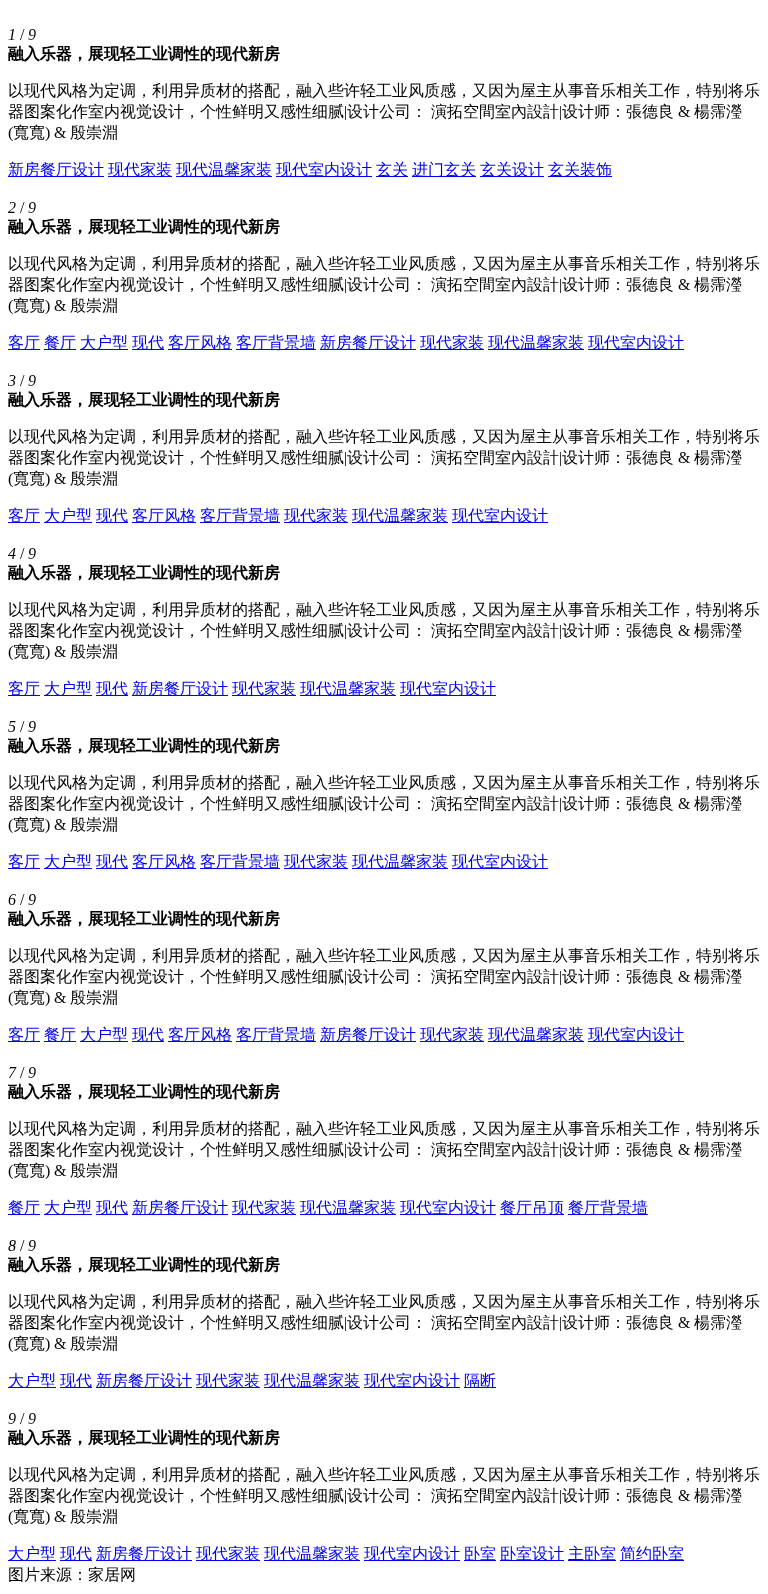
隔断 (480, 1380)
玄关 (392, 169)
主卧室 (592, 1553)
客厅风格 (200, 342)
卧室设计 (532, 1553)
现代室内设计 (324, 169)
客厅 (24, 342)
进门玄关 (444, 169)
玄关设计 (512, 169)
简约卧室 (652, 1553)
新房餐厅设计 (56, 169)
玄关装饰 (580, 169)
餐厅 (60, 342)
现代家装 (140, 169)
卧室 (480, 1553)
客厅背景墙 (276, 342)
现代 (148, 342)
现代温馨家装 (224, 169)
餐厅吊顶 (532, 1207)
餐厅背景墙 (608, 1207)
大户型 (104, 342)
